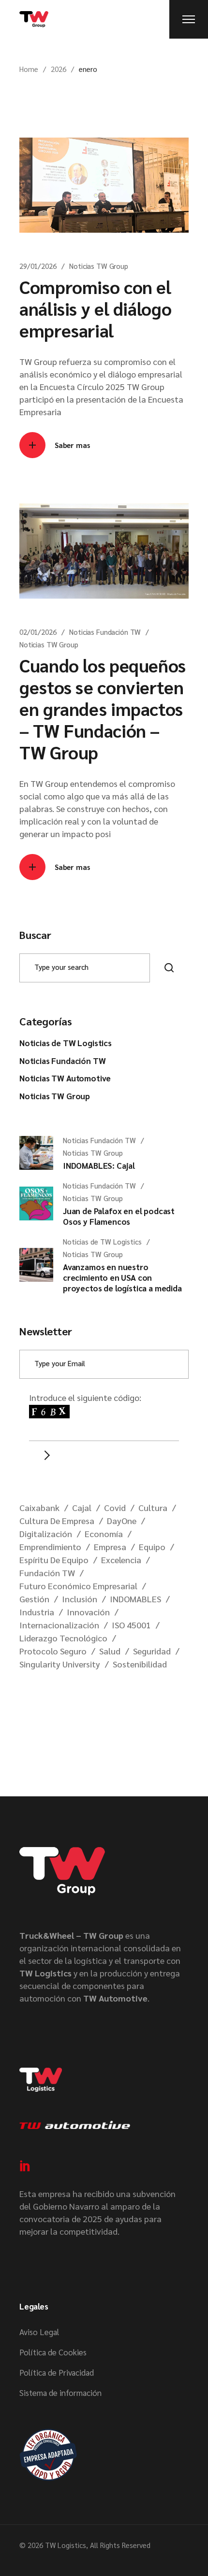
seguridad (152, 1651)
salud (110, 1651)
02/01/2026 (38, 632)
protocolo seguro (53, 1651)
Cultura (153, 1507)
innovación (88, 1612)
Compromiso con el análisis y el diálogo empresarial (95, 308)
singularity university (60, 1664)
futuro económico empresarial (78, 1586)
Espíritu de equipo (54, 1560)
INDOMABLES (135, 1599)
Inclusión (80, 1599)
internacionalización (59, 1625)
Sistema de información (60, 2393)
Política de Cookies (53, 2352)
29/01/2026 (38, 266)
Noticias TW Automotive (65, 1078)
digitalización (46, 1533)
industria (37, 1612)
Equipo (152, 1547)
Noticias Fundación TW (105, 632)
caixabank (39, 1507)
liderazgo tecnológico (63, 1638)
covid (115, 1507)
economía (104, 1533)
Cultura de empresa (57, 1520)
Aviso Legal (39, 2332)
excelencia (121, 1560)
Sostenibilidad (140, 1664)
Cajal (82, 1507)
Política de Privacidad (57, 2372)
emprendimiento (50, 1547)
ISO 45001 (131, 1625)
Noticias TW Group (98, 266)
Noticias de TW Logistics (66, 1043)
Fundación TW (47, 1573)
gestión (34, 1599)
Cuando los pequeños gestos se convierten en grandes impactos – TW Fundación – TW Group (103, 708)
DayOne (122, 1520)
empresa (110, 1547)
